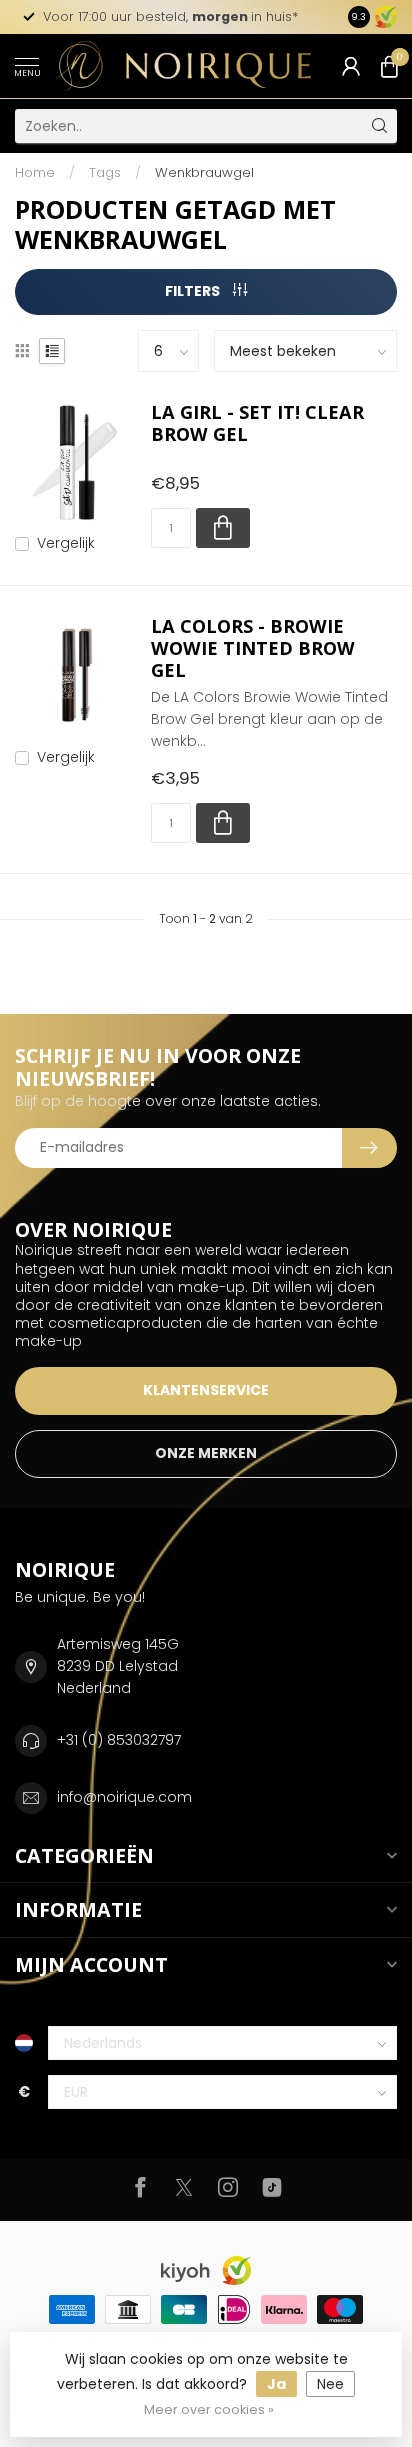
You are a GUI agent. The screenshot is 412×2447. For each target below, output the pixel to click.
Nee (330, 2384)
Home (35, 172)
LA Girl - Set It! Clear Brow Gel (257, 424)
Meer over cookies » (209, 2409)
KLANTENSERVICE (206, 1390)
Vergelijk (66, 543)
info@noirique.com (124, 1797)
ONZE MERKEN (206, 1453)
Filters (194, 291)
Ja (276, 2384)
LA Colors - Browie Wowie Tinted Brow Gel (253, 649)
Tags (105, 172)
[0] (389, 66)
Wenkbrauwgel (204, 172)
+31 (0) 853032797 (119, 1740)
